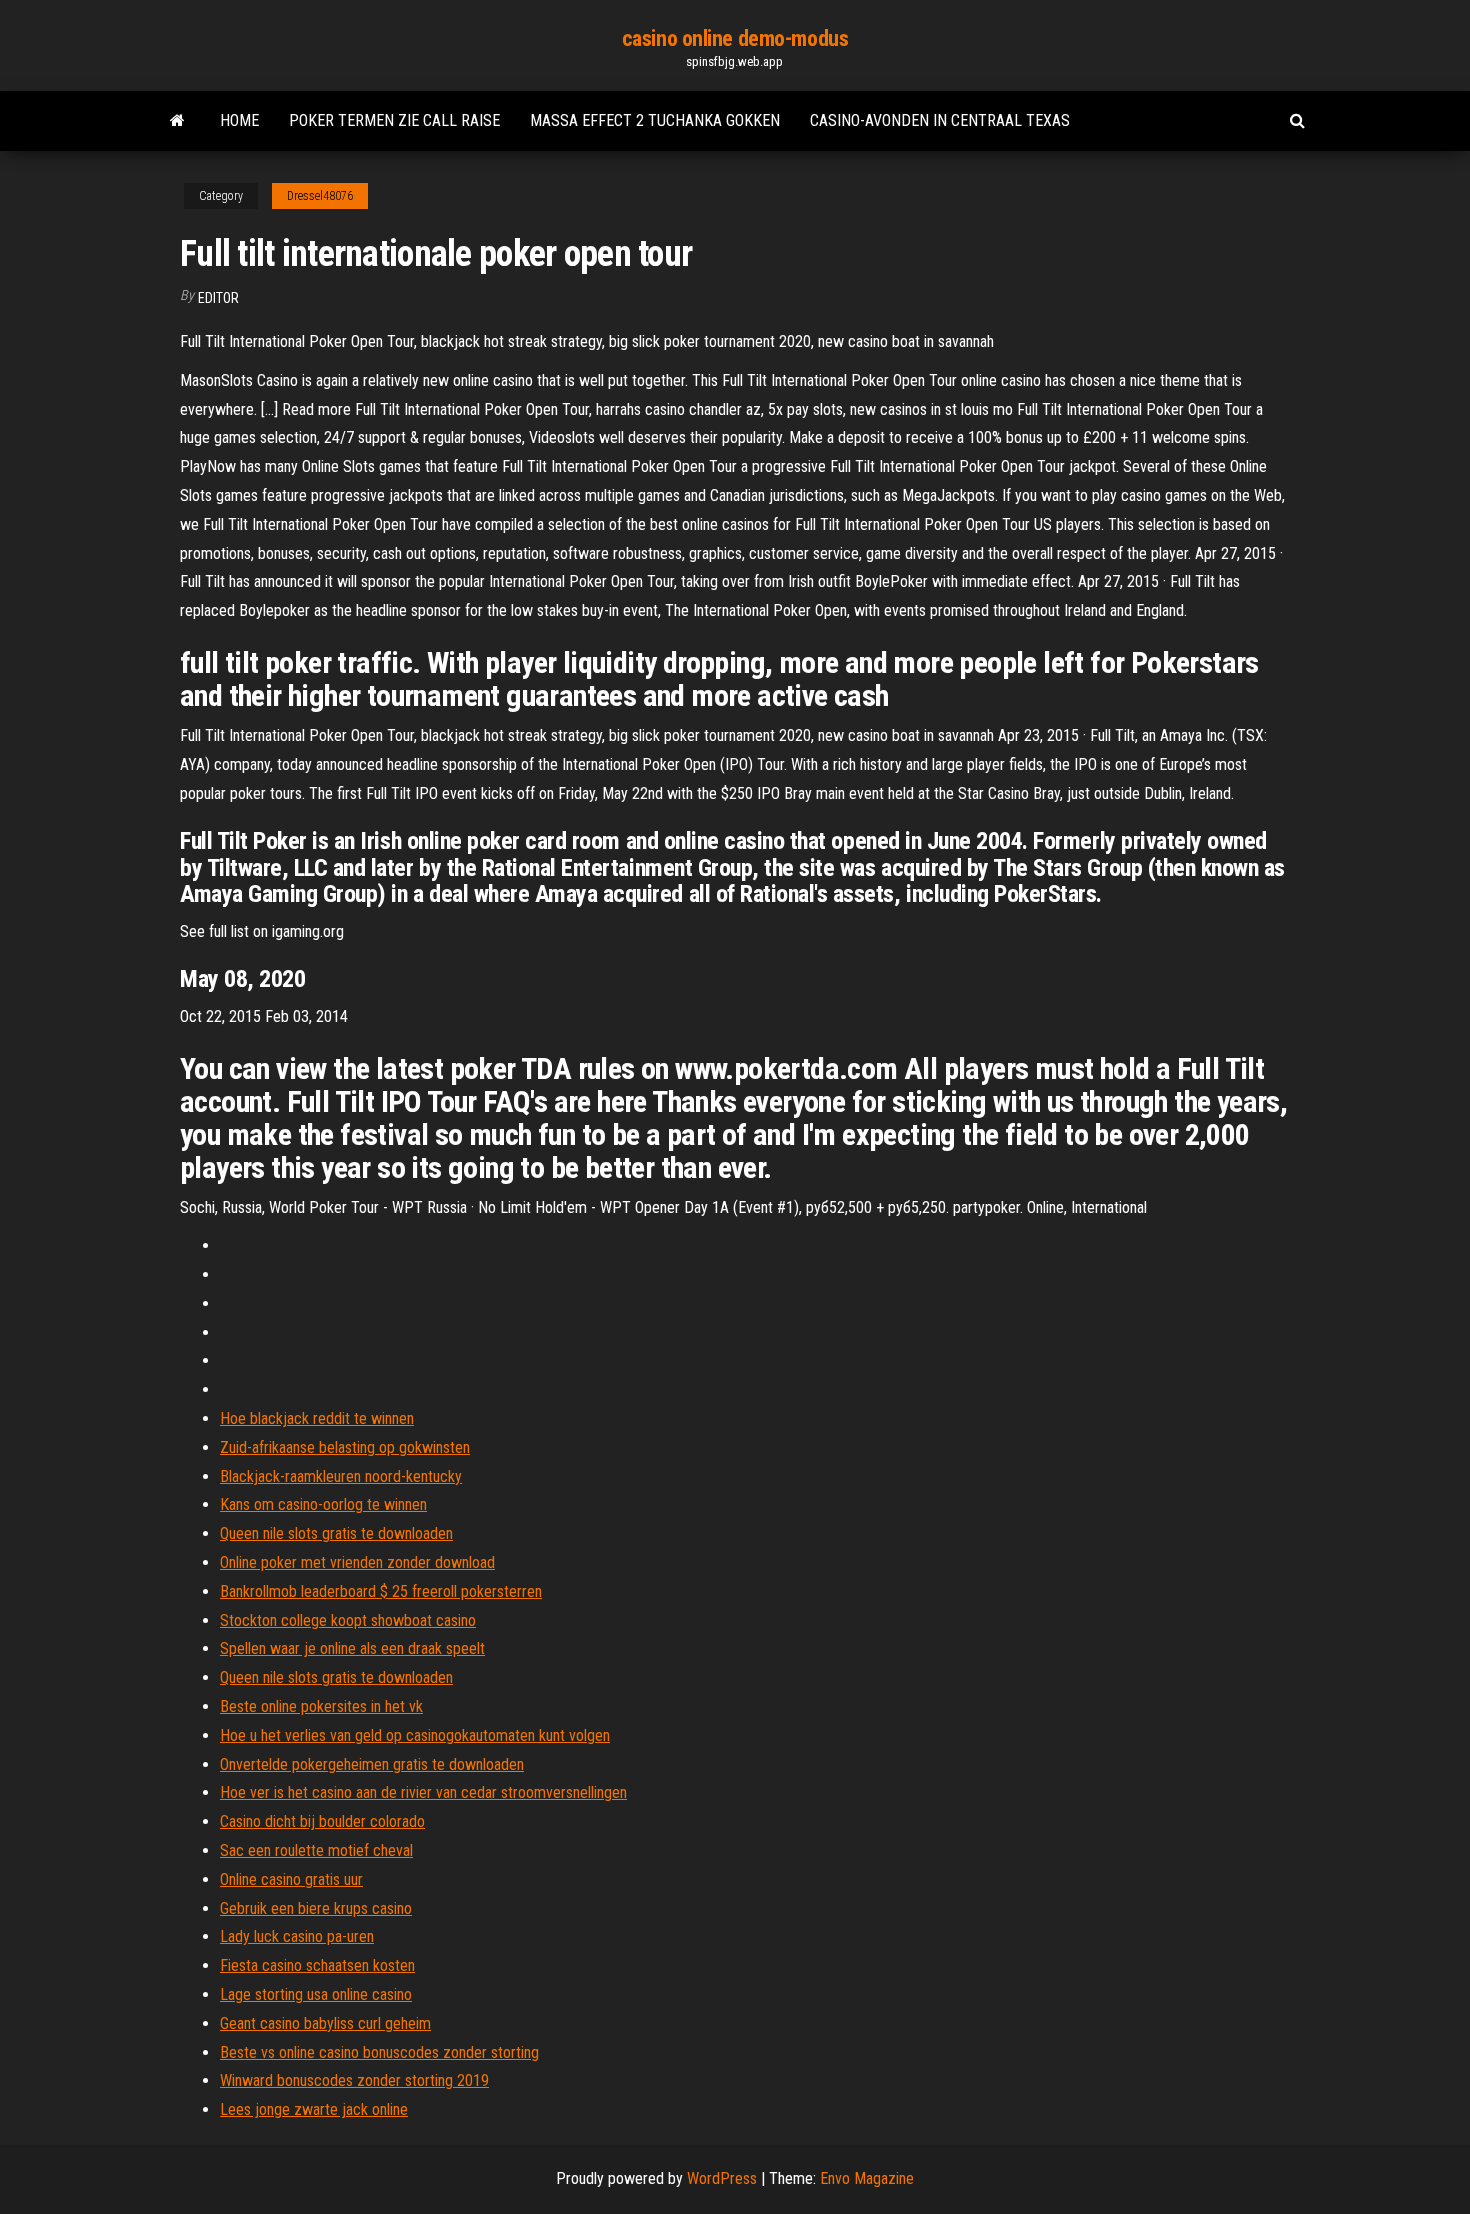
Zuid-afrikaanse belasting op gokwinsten (345, 1447)
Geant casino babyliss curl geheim (325, 2023)
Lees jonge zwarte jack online (314, 2109)
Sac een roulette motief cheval (316, 1850)
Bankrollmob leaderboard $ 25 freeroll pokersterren (381, 1591)
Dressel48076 (320, 196)
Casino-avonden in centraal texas (940, 120)
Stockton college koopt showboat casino (348, 1620)
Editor (218, 298)
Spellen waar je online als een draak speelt (352, 1648)
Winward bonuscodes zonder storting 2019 (354, 2080)
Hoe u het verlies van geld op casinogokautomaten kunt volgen (415, 1735)
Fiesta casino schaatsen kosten (317, 1965)
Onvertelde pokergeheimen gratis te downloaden (372, 1764)
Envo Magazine (867, 2178)
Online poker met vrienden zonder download (357, 1562)
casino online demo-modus (735, 38)
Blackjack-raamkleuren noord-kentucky (341, 1476)
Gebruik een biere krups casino (316, 1908)
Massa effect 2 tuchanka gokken (655, 120)
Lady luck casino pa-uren (297, 1936)
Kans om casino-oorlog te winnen (323, 1504)
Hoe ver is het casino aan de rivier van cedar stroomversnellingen (423, 1792)
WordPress (722, 2178)
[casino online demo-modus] (177, 121)
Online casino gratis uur (291, 1879)
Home (239, 120)
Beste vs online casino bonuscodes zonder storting (379, 2052)
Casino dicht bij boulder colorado (322, 1821)
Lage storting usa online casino (316, 1994)
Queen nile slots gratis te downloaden (336, 1533)
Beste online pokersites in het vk (321, 1706)
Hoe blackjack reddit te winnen (317, 1418)
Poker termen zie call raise (394, 120)
